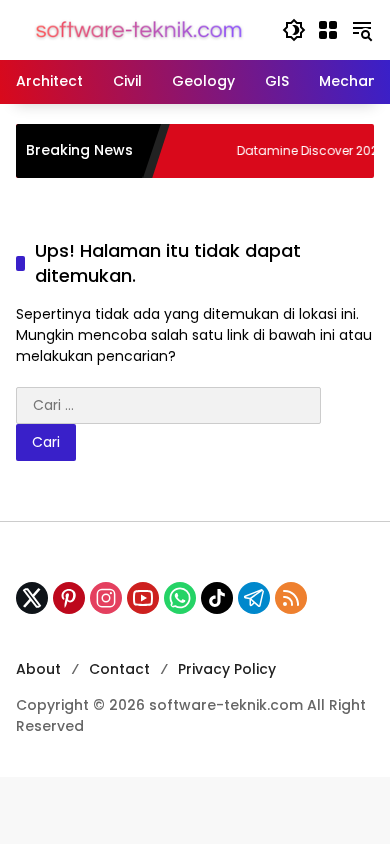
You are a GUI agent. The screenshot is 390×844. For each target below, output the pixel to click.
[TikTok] (217, 598)
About (38, 669)
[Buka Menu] (328, 30)
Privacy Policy (227, 669)
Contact (119, 669)
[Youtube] (143, 598)
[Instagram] (106, 598)
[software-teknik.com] (139, 29)
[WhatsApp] (180, 598)
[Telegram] (254, 598)
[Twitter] (32, 598)
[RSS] (291, 598)
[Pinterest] (69, 598)
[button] (294, 30)
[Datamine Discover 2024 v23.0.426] (201, 151)
